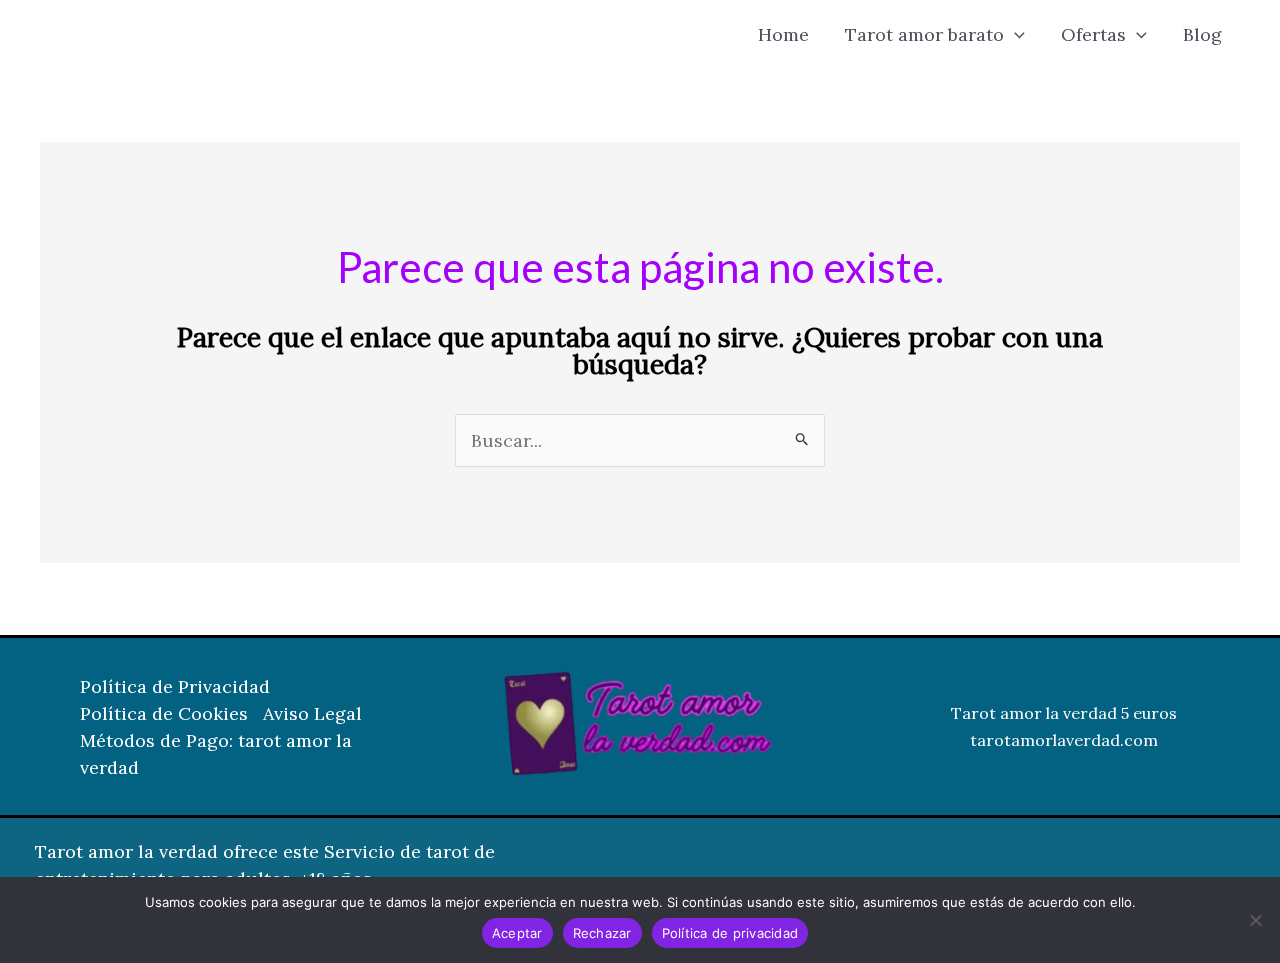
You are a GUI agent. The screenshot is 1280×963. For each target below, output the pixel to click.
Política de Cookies (164, 713)
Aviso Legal (312, 713)
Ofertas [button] (1093, 34)
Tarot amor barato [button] (924, 34)
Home (783, 34)
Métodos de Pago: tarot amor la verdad (216, 754)
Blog (1202, 34)
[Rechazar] (1255, 920)
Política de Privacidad (175, 686)
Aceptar (517, 933)
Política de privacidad (730, 933)
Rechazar (602, 933)
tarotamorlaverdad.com (1064, 740)
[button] (1014, 35)
